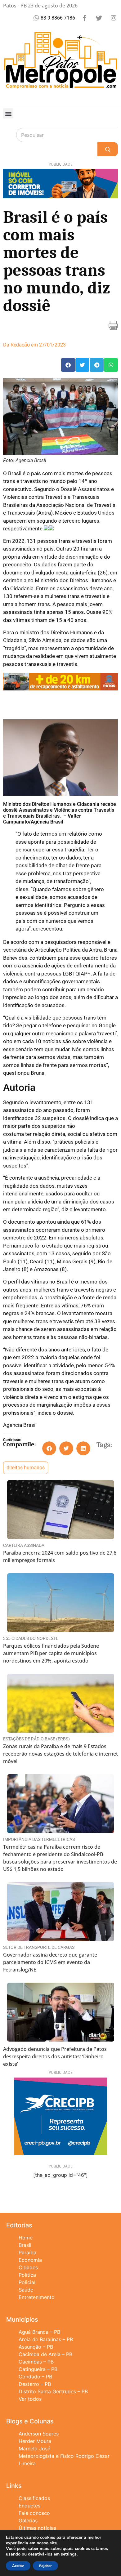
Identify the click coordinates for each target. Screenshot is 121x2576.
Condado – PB (35, 2377)
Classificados (34, 2498)
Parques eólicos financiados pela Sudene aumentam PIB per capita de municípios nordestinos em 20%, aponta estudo (51, 1653)
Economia (30, 2260)
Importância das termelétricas (39, 1839)
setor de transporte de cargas (39, 1947)
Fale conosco (34, 2513)
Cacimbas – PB (36, 2362)
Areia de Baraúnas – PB (46, 2339)
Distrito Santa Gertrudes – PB (53, 2391)
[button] (8, 113)
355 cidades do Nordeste (31, 1638)
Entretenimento (37, 2297)
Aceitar (18, 2566)
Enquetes (29, 2506)
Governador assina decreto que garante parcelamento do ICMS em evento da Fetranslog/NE (50, 1962)
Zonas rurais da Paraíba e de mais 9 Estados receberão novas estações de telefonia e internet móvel (60, 1754)
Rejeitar (45, 2566)
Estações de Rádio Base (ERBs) (36, 1739)
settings (69, 2554)
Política (27, 2275)
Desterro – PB (35, 2384)
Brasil (25, 2245)
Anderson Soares (39, 2434)
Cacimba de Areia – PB (45, 2354)
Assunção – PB (36, 2347)
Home (26, 2238)
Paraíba (27, 2252)
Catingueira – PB (38, 2369)
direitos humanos (26, 1468)
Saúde (26, 2290)
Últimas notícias (37, 2528)
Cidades (28, 2267)
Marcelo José (34, 2449)
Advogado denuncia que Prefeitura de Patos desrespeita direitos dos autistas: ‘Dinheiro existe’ (55, 2056)
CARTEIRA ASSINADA (24, 1545)
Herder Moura (35, 2441)
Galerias (28, 2520)
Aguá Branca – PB (39, 2332)
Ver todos (30, 2399)
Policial (27, 2282)
